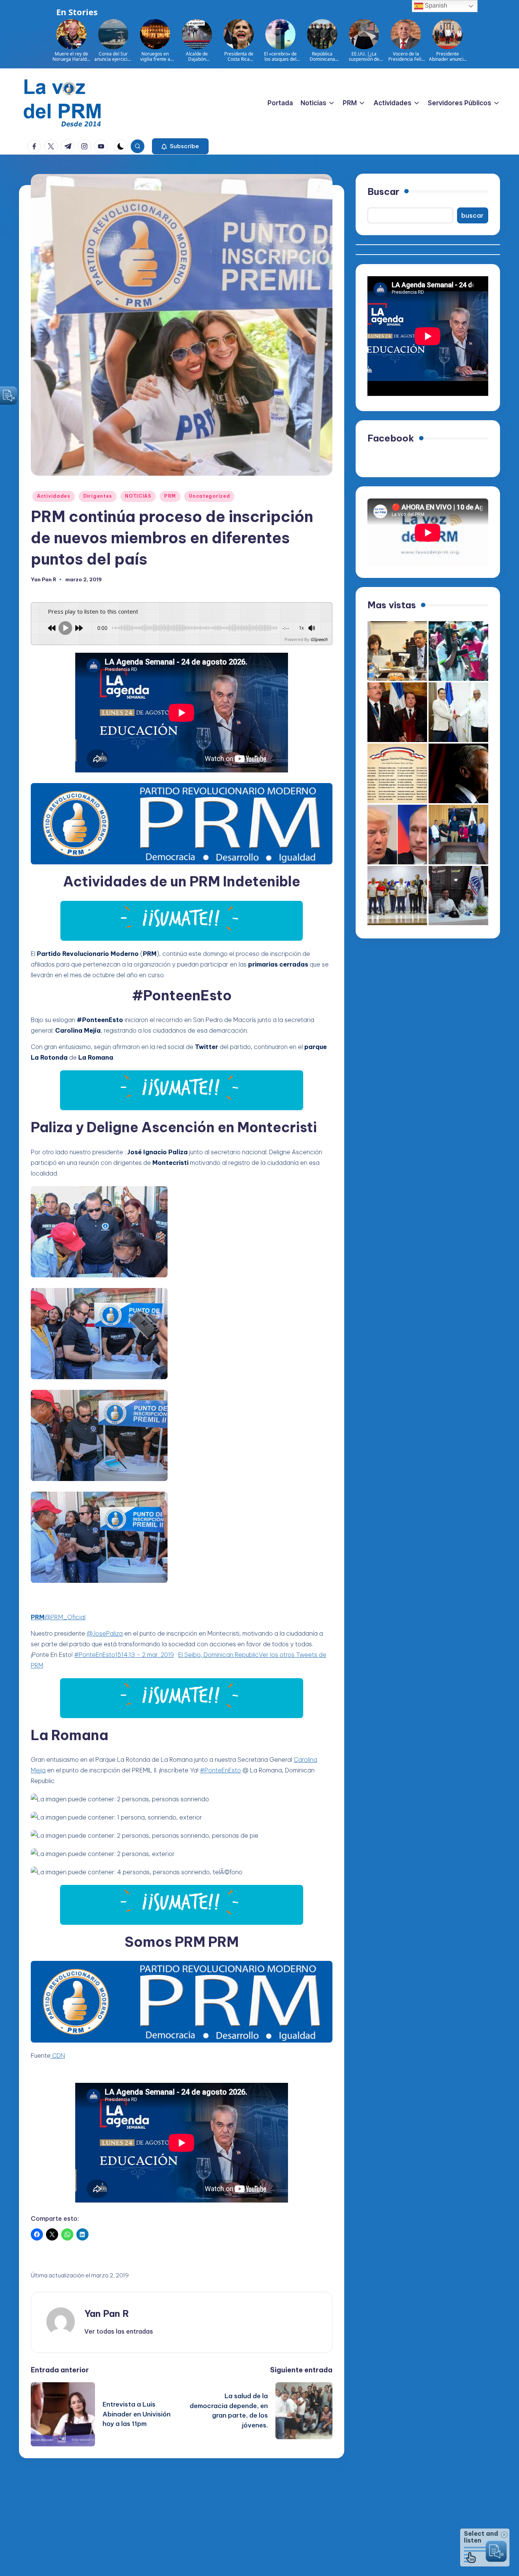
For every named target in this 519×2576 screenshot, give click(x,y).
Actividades (54, 496)
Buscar (383, 191)
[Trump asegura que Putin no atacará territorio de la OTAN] (397, 835)
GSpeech (319, 639)
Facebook (391, 438)
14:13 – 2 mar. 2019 (148, 1655)
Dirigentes (98, 496)
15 (118, 1655)
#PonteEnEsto (95, 1655)
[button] (180, 146)
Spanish (435, 6)
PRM (170, 496)
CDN (58, 2055)
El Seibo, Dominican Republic (218, 1655)
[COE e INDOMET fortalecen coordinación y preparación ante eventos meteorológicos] (458, 835)
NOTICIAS (138, 496)
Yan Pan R (107, 2313)
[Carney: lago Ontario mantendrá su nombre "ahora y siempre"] (458, 773)
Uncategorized (209, 496)
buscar (472, 215)
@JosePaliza (105, 1633)
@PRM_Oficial (58, 1617)
